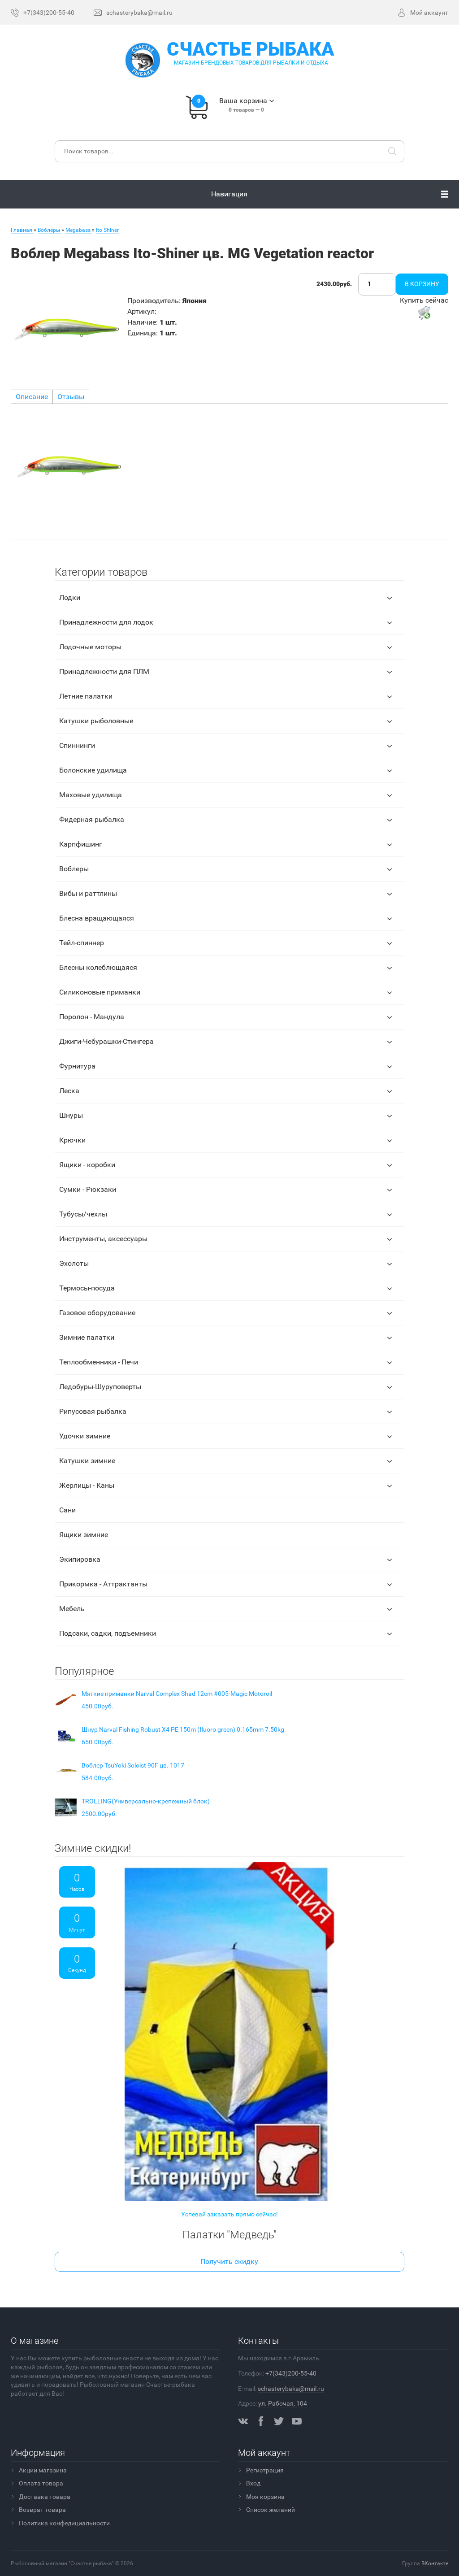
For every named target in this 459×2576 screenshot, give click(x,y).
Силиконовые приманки (100, 992)
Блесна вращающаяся (97, 918)
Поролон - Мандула (92, 1017)
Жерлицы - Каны (87, 1485)
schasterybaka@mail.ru (291, 2389)
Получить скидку (229, 2261)
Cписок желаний (271, 2510)
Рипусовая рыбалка (93, 1411)
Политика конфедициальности (64, 2523)
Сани (67, 1510)
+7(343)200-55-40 (291, 2373)
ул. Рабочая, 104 (283, 2403)
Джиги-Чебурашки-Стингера (106, 1041)
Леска (69, 1091)
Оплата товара (41, 2483)
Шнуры (71, 1115)
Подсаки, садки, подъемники (108, 1633)
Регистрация (265, 2470)
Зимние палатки (87, 1337)
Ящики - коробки (87, 1165)
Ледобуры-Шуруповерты (100, 1387)
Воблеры (74, 869)
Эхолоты (74, 1263)
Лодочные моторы (90, 647)
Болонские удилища (93, 770)
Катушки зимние (87, 1461)
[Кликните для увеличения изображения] (67, 329)
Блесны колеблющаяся (98, 967)
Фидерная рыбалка (92, 819)
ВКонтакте (435, 2563)
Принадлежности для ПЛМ (104, 671)
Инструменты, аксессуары (103, 1239)
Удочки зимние (85, 1436)
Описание (32, 397)
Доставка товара (45, 2497)
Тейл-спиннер (82, 943)
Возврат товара (42, 2510)
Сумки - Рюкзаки (88, 1189)
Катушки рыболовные (96, 721)
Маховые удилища (91, 795)
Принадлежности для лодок (106, 622)
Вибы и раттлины (88, 893)
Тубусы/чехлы (83, 1214)
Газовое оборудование (97, 1313)
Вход (253, 2483)
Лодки (70, 597)
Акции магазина (43, 2470)
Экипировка (80, 1559)
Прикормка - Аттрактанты (103, 1584)
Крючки (72, 1140)
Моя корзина (265, 2497)
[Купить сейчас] (424, 313)
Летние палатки (86, 696)
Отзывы (71, 397)
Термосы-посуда (87, 1288)
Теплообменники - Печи (99, 1362)
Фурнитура (77, 1066)
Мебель (72, 1609)
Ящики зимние (84, 1535)
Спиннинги (77, 745)
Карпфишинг (81, 844)
